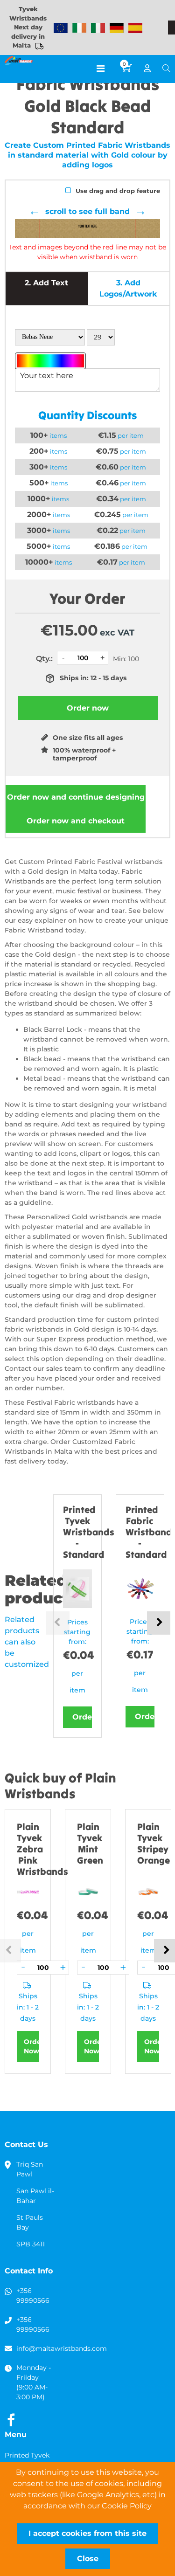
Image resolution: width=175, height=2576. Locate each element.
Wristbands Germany (117, 28)
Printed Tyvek (27, 2455)
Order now (76, 797)
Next (159, 1623)
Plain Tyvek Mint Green (90, 1843)
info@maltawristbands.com (62, 2348)
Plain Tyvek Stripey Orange (154, 1843)
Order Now (31, 2046)
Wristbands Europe (61, 28)
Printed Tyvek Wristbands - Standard (89, 1532)
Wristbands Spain (135, 28)
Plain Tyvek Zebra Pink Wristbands (42, 1849)
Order (82, 1717)
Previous (58, 1623)
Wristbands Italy (98, 28)
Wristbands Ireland (79, 28)
